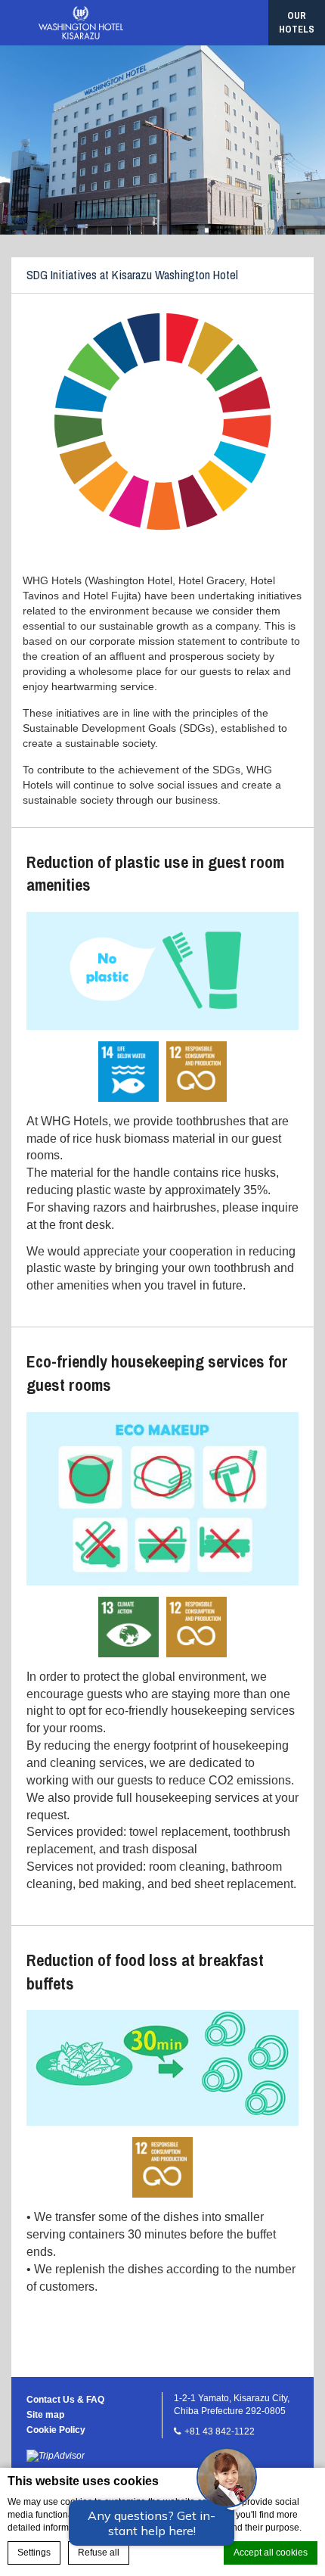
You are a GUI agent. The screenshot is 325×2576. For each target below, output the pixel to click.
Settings (34, 2553)
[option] (162, 140)
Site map (45, 2415)
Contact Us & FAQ (65, 2400)
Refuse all (99, 2553)
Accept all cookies (271, 2553)
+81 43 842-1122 (220, 2431)
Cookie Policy (56, 2430)
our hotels (297, 22)
